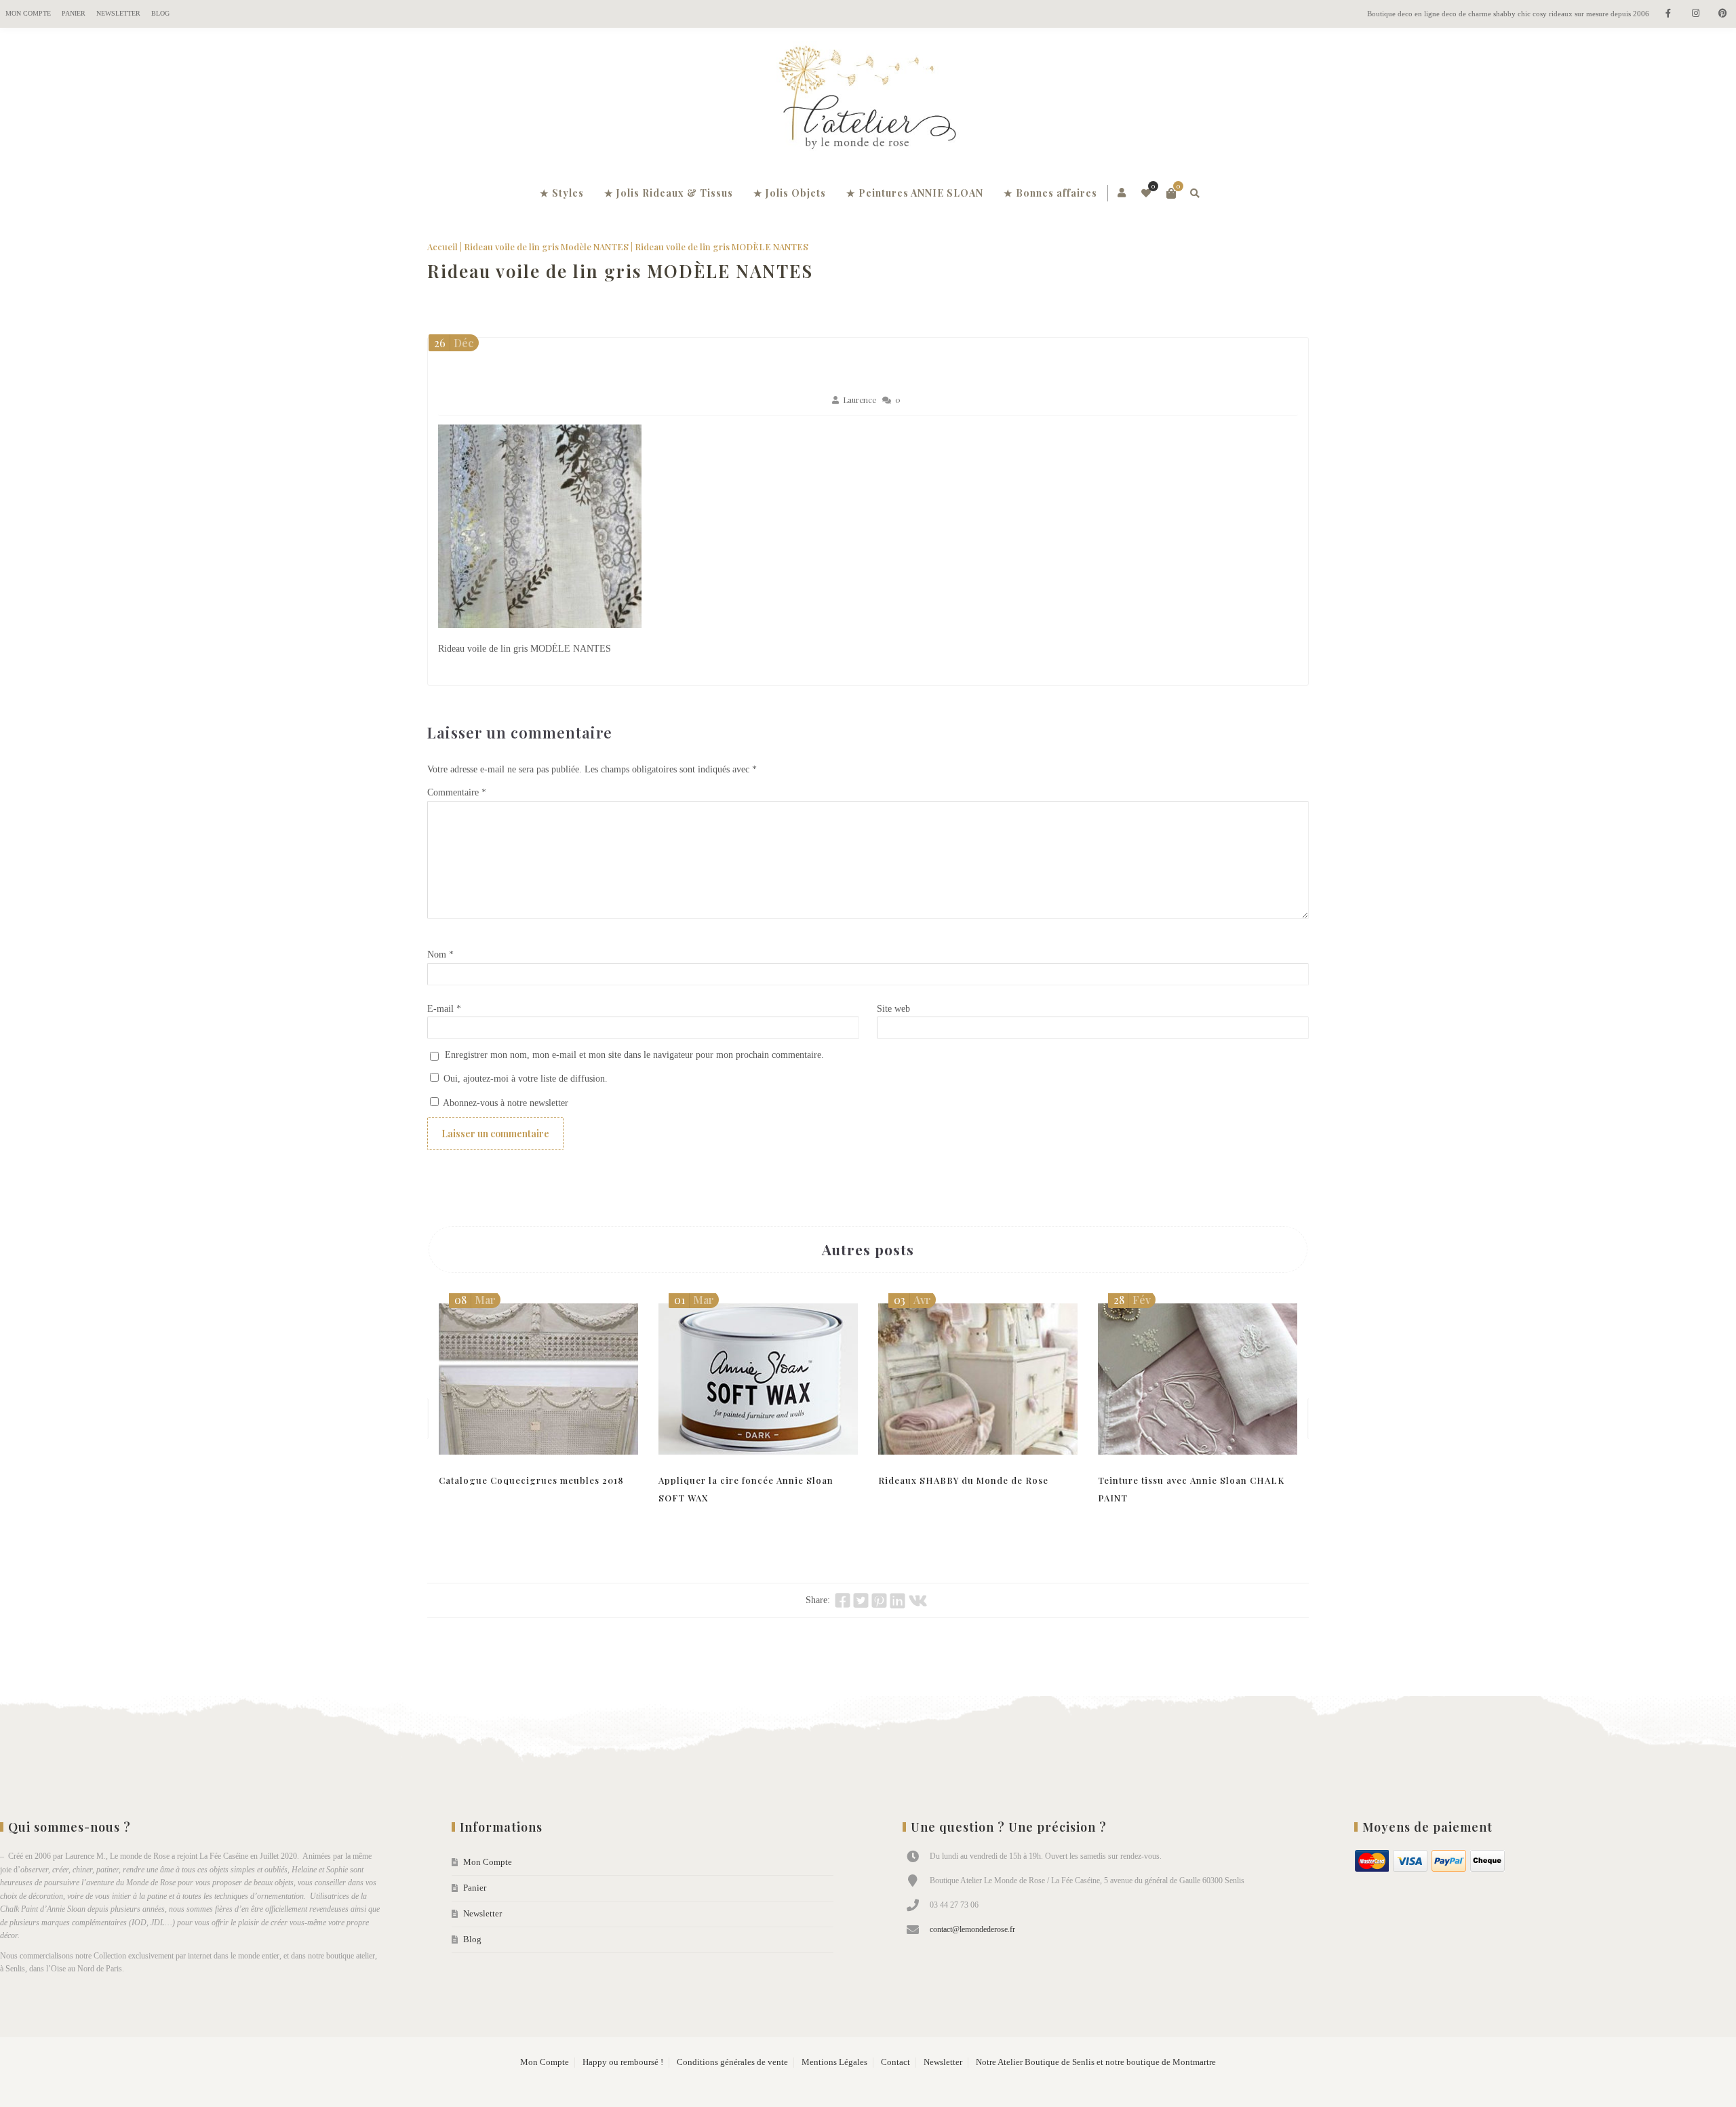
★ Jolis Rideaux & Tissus (669, 193)
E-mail (444, 1009)
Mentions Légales (834, 2062)
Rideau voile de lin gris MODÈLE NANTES (620, 271)
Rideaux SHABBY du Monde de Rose (963, 1480)
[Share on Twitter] (861, 1600)
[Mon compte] (1123, 193)
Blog (160, 13)
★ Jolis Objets (790, 193)
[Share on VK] (918, 1600)
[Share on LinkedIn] (897, 1600)
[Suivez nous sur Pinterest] (1722, 14)
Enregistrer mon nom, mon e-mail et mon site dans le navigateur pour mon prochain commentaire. (634, 1055)
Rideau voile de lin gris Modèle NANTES (546, 247)
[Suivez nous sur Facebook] (1668, 14)
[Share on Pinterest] (879, 1600)
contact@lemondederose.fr (972, 1929)
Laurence (860, 400)
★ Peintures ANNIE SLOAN (915, 193)
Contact (895, 2062)
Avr (912, 1300)
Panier (74, 13)
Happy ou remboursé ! (623, 2062)
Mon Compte (28, 13)
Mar (475, 1300)
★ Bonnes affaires (1050, 193)
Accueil (442, 247)
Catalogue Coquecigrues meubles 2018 (531, 1480)
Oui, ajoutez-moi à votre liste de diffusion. (524, 1079)
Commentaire (457, 792)
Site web (893, 1009)
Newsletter (118, 13)
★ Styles (562, 193)
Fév (1132, 1300)
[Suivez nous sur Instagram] (1695, 14)
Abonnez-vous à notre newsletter (505, 1103)
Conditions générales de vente (732, 2062)
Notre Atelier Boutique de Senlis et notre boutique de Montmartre (1096, 2062)
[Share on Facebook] (843, 1600)
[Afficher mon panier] (1171, 193)
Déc (454, 343)
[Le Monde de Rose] (868, 100)
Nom (440, 954)
